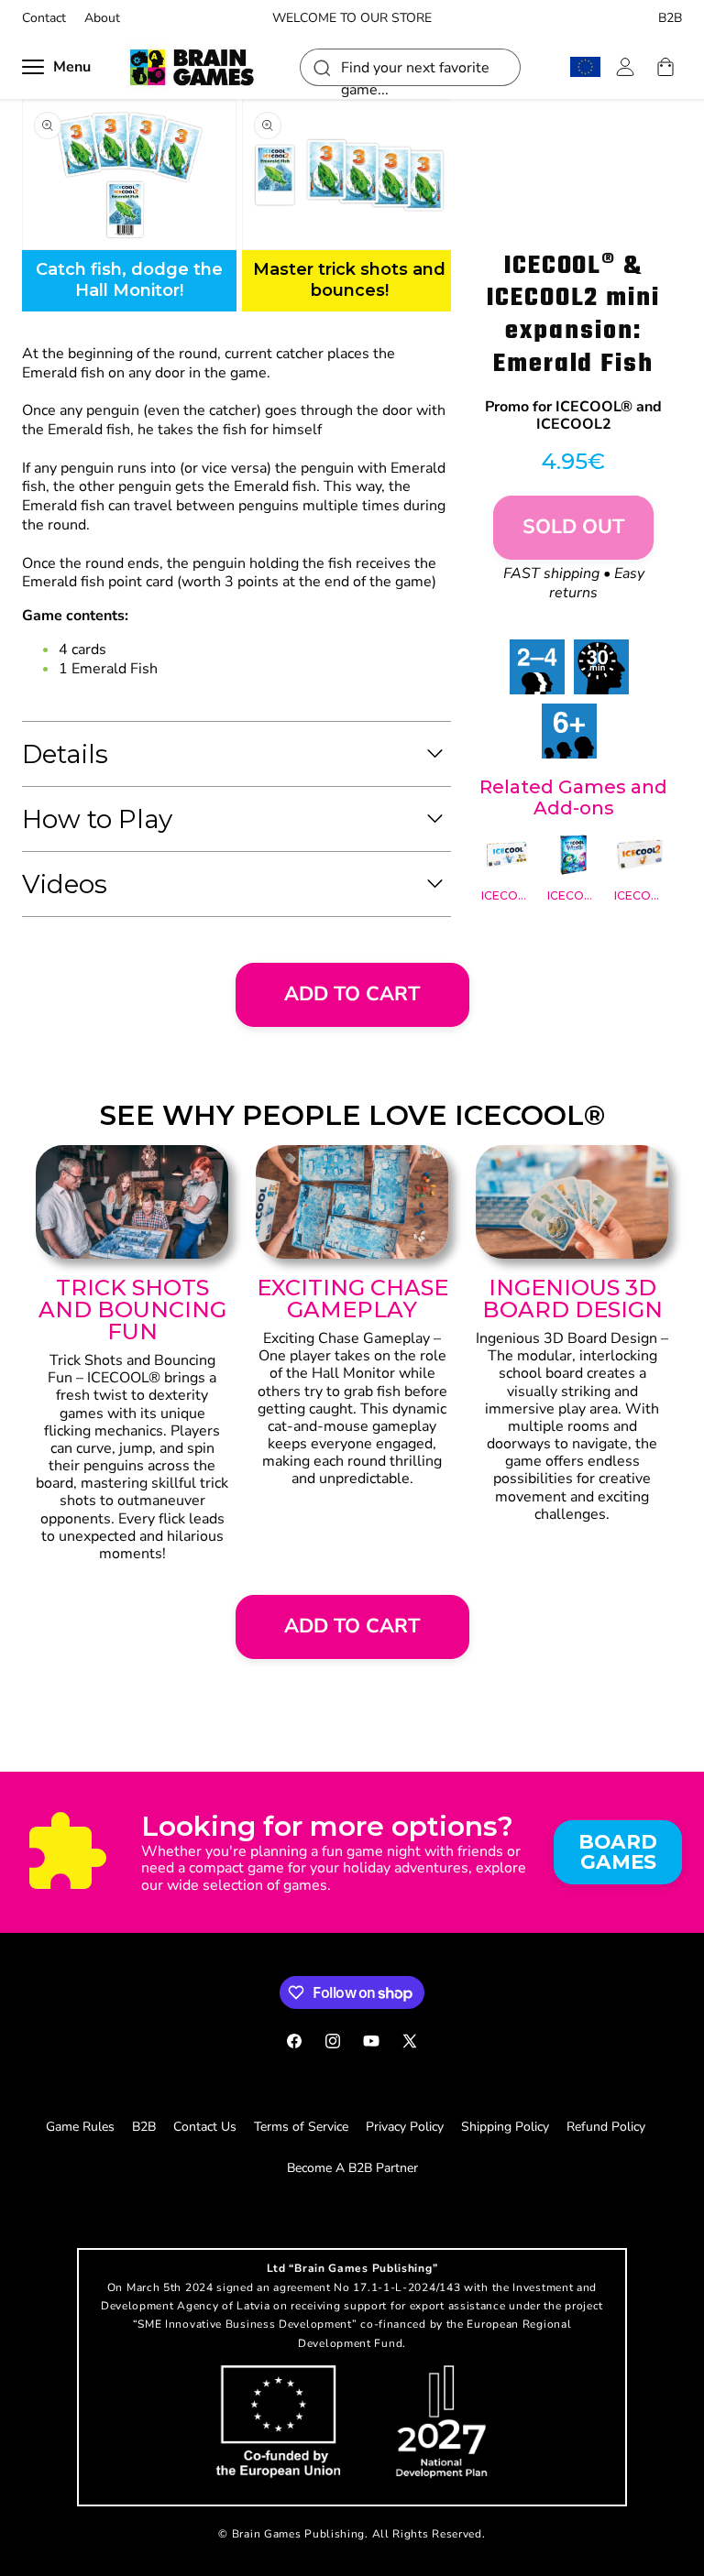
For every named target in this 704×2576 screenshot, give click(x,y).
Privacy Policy (405, 2127)
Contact (44, 18)
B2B (670, 18)
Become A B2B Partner (352, 2168)
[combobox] (410, 67)
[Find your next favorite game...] (321, 67)
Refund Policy (606, 2127)
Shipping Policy (505, 2127)
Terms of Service (301, 2127)
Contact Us (205, 2127)
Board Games (618, 1851)
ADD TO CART (352, 994)
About (102, 18)
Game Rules (80, 2127)
